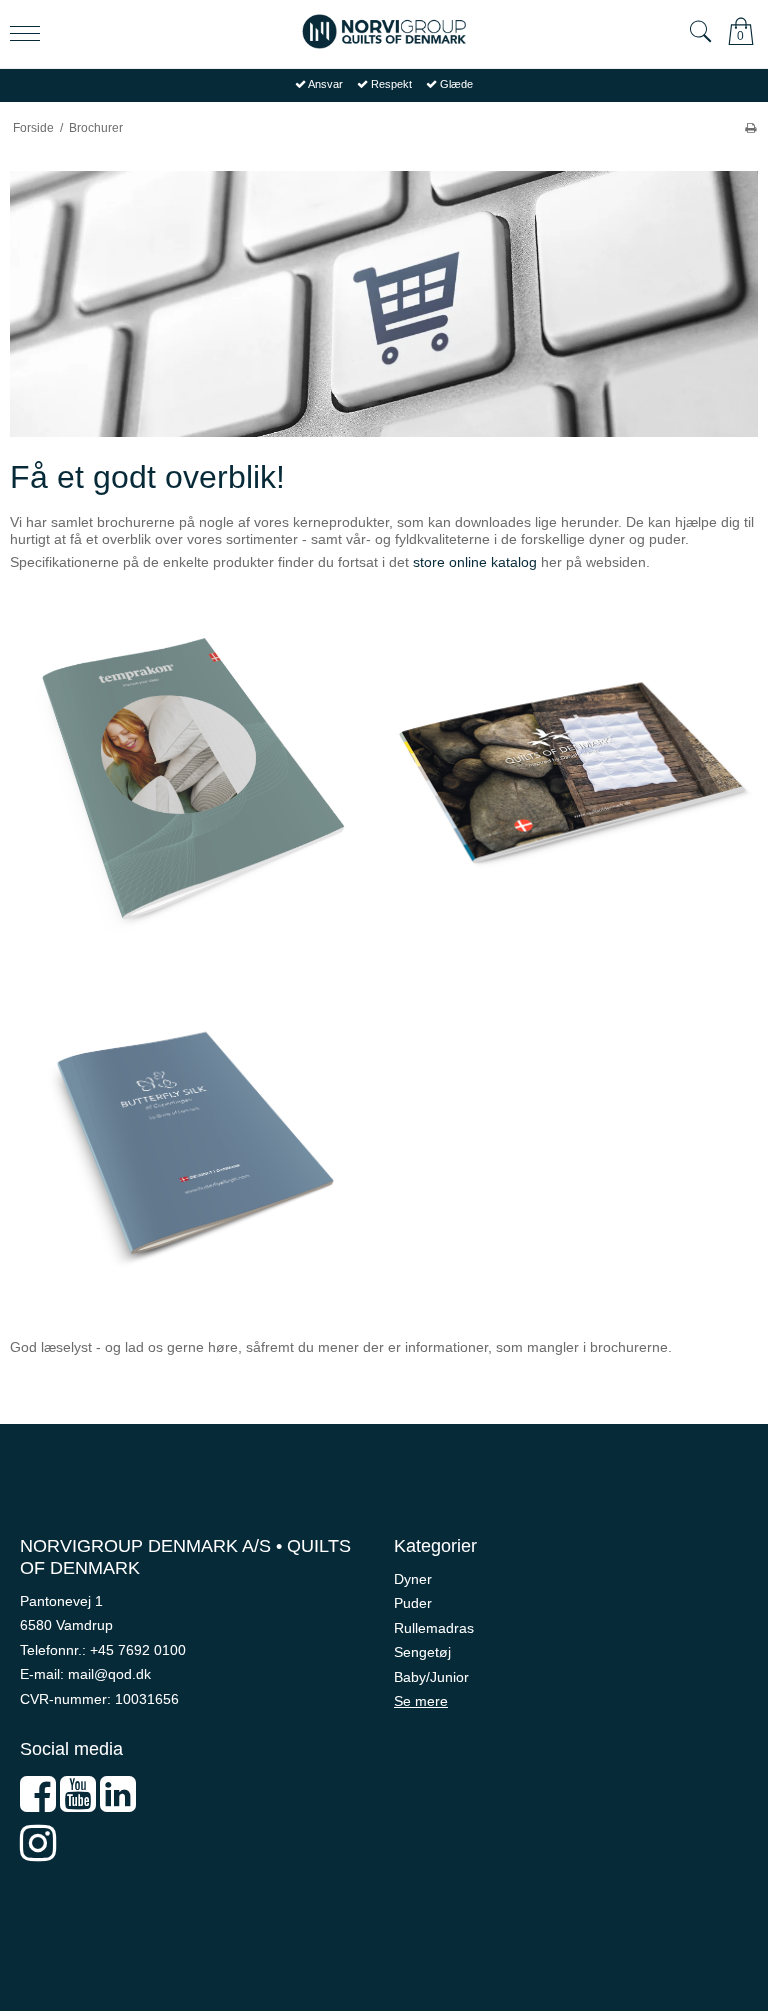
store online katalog (475, 562)
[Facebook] (38, 1804)
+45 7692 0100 (138, 1650)
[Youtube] (78, 1804)
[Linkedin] (118, 1804)
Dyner (413, 1579)
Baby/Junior (431, 1677)
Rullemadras (434, 1628)
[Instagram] (38, 1853)
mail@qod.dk (109, 1674)
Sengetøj (422, 1652)
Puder (413, 1603)
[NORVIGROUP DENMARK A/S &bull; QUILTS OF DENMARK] (384, 31)
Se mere (421, 1701)
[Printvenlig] (750, 128)
